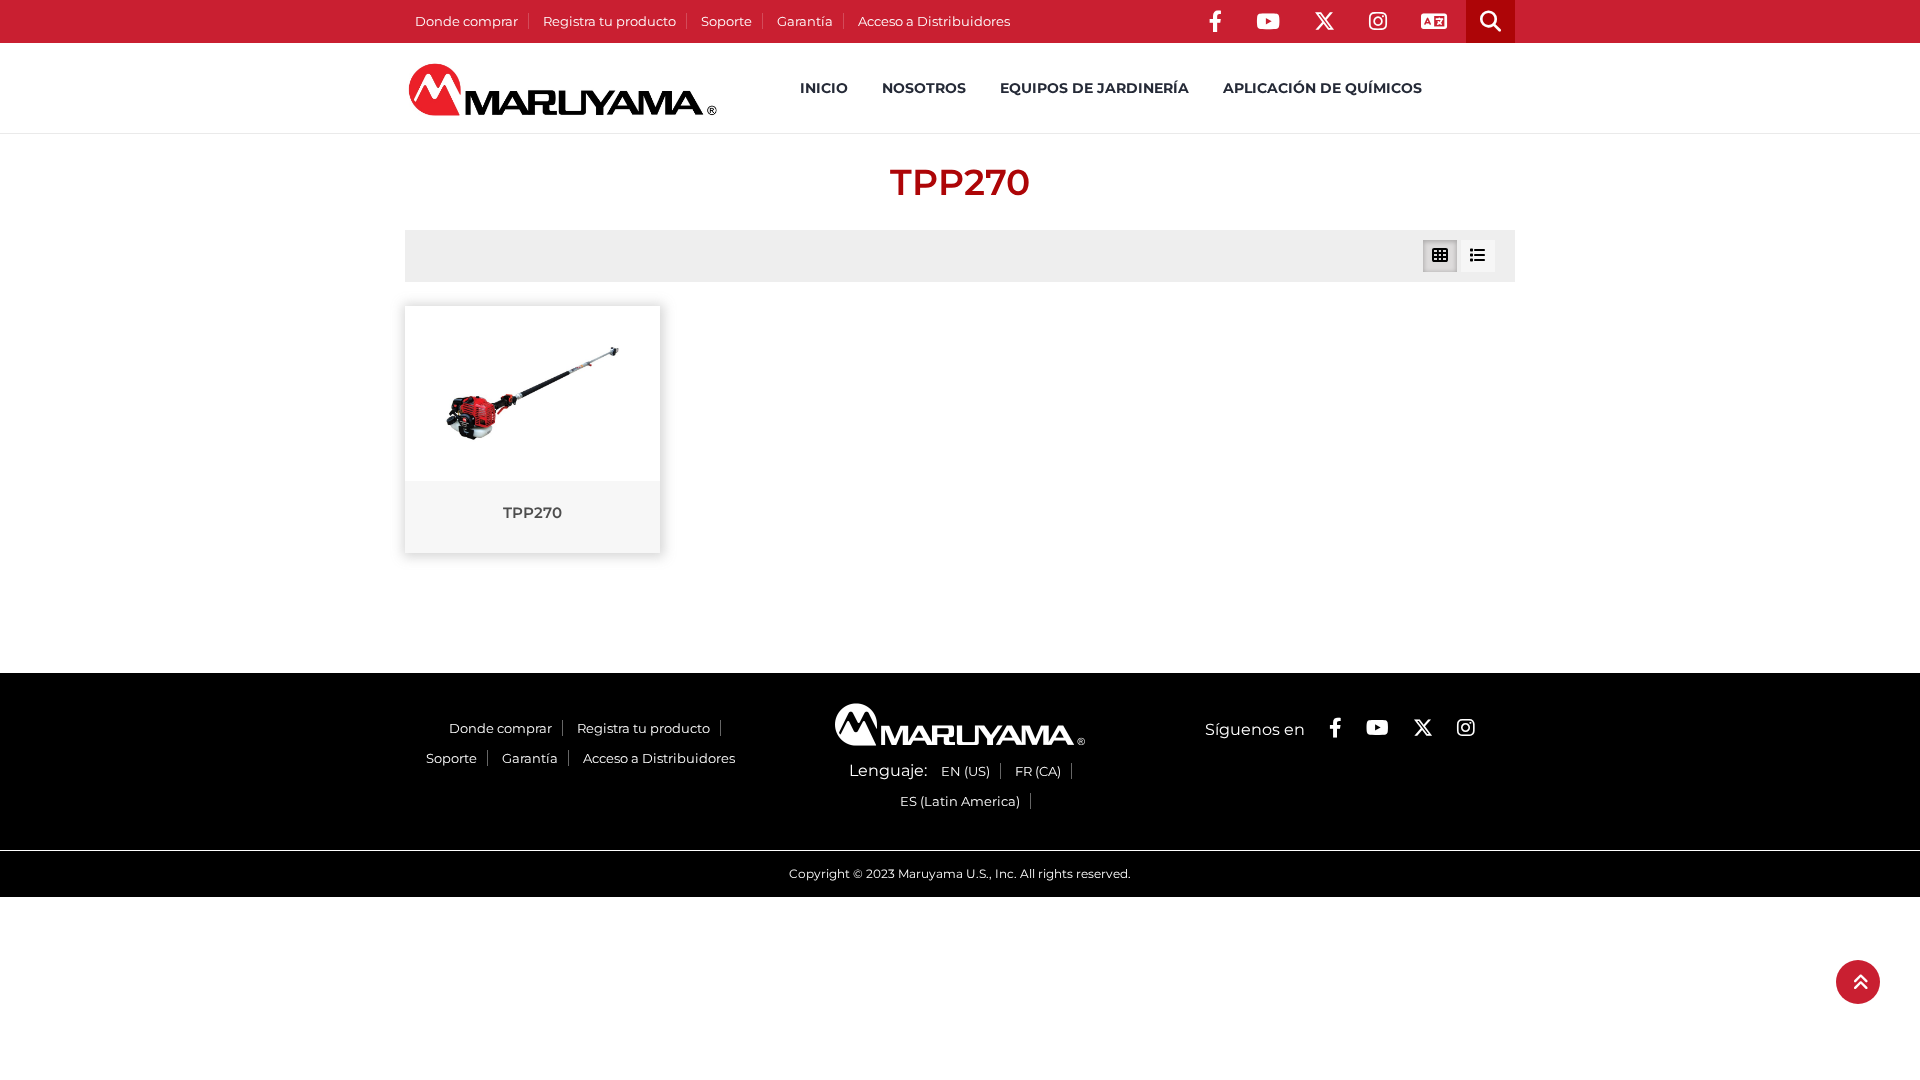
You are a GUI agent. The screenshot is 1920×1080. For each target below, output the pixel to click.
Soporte (726, 21)
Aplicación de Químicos (1322, 88)
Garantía (805, 21)
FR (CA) (1038, 771)
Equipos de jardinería (1094, 88)
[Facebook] (1215, 21)
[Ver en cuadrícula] (1440, 256)
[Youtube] (1268, 21)
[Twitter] (1324, 21)
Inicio (824, 88)
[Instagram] (1378, 21)
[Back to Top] (1858, 982)
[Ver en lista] (1478, 256)
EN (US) (965, 771)
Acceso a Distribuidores (934, 21)
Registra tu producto (609, 21)
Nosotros (924, 88)
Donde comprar (466, 21)
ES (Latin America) (960, 801)
